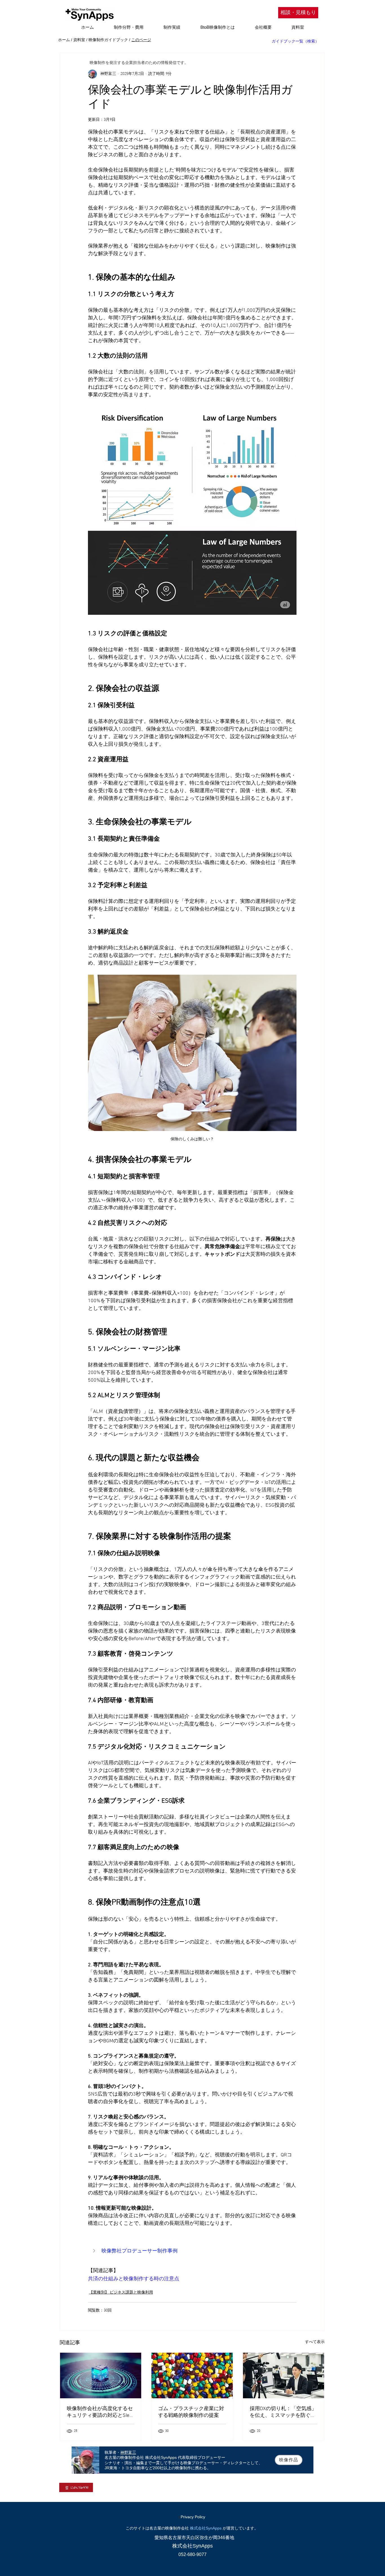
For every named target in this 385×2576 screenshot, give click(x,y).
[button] (192, 2251)
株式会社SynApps (206, 2528)
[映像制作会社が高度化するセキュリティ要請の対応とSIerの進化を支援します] (101, 2375)
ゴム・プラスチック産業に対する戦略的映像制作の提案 (191, 2412)
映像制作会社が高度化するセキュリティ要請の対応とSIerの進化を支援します (100, 2412)
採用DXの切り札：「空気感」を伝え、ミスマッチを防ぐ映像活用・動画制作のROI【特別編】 (283, 2412)
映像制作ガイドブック (108, 40)
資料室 (79, 40)
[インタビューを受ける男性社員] (284, 2375)
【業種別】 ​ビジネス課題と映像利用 (121, 2293)
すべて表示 (315, 2342)
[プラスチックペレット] (192, 2375)
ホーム (64, 40)
